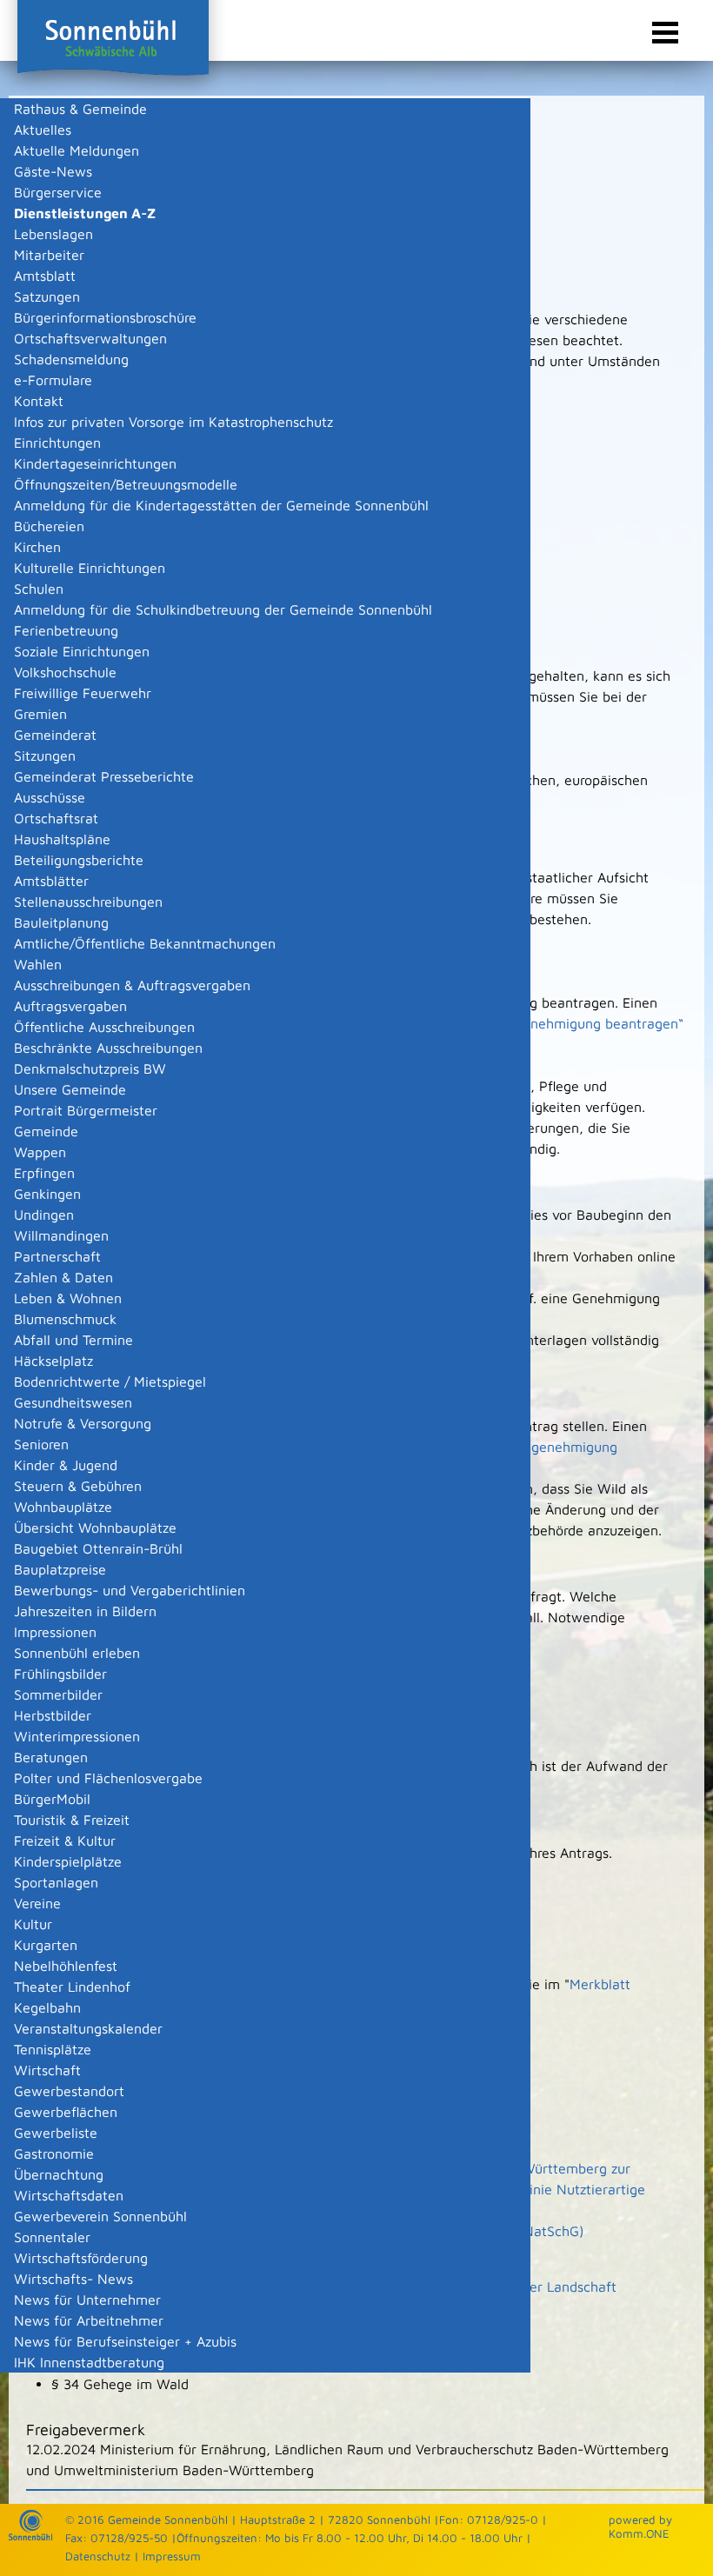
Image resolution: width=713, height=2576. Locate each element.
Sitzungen (45, 755)
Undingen (44, 1215)
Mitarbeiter (49, 255)
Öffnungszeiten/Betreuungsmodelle (126, 484)
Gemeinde (46, 1131)
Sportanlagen (56, 1882)
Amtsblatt (45, 276)
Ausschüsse (50, 797)
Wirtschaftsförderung (81, 2258)
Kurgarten (46, 1945)
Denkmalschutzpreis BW (90, 1068)
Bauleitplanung (61, 922)
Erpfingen (44, 1173)
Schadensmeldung (71, 359)
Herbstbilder (53, 1715)
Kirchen (37, 547)
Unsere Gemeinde (70, 1089)
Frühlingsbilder (60, 1674)
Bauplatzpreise (60, 1569)
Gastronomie (54, 2153)
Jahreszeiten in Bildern (85, 1611)
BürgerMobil (52, 1799)
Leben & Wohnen (68, 1298)
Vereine (37, 1903)
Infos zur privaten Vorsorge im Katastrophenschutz (173, 422)
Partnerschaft (57, 1256)
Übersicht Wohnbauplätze (95, 1528)
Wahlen (38, 964)
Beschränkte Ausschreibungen (108, 1048)
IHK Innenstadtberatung (89, 2362)
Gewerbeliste (56, 2133)
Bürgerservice (58, 192)
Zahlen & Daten (63, 1277)
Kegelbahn (47, 2007)
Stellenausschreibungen (88, 902)
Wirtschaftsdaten (69, 2195)
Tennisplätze (53, 2049)
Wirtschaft (47, 2070)
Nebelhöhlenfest (66, 1966)
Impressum (172, 2556)
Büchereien (49, 526)
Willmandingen (61, 1235)
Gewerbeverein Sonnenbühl (100, 2216)
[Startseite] (30, 2536)
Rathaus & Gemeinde (80, 109)
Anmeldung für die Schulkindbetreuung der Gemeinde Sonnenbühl (223, 609)
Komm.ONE (639, 2533)
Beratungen (51, 1757)
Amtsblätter (51, 881)
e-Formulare (53, 380)
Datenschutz (98, 2556)
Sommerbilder (58, 1694)
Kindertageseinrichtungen (95, 463)
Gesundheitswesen (73, 1402)
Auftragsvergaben (70, 1006)
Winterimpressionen (77, 1736)
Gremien (40, 714)
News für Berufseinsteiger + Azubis (125, 2341)
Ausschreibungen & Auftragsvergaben (132, 985)
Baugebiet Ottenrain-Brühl (98, 1548)
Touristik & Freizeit (72, 1820)
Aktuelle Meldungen (77, 150)
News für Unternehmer (87, 2300)
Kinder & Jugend (66, 1465)
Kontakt (39, 401)
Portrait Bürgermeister (86, 1110)
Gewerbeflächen (66, 2112)
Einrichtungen (57, 443)
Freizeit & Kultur (65, 1840)
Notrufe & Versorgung (83, 1423)
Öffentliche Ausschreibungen (104, 1027)
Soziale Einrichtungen (82, 651)
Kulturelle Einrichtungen (90, 568)
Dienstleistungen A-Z (85, 213)
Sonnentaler (52, 2237)
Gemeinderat (55, 735)
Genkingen (47, 1194)
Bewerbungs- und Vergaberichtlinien (130, 1590)
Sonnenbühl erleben (77, 1653)
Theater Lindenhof (72, 1987)
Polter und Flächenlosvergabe (108, 1778)
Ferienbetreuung (66, 630)
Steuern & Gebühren (78, 1486)
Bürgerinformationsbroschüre (105, 317)
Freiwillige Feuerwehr (83, 693)
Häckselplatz (53, 1361)
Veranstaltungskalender (88, 2028)
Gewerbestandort (69, 2091)
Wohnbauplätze (63, 1507)
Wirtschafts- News (73, 2279)
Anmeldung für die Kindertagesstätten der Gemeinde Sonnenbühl (221, 505)
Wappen (40, 1152)
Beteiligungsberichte (79, 860)
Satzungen (47, 296)
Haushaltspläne (62, 839)
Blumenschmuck (65, 1319)
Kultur (33, 1924)
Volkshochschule (65, 672)
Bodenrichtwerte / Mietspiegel (110, 1381)
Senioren (41, 1444)
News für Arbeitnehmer (89, 2320)
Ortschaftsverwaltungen (90, 338)
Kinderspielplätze (68, 1861)
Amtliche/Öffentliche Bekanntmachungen (145, 943)
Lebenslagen (53, 234)
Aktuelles (43, 130)
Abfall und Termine (73, 1340)
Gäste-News (53, 171)
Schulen (39, 589)
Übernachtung (59, 2174)
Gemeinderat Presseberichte (104, 776)
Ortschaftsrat (56, 818)
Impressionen (55, 1632)
